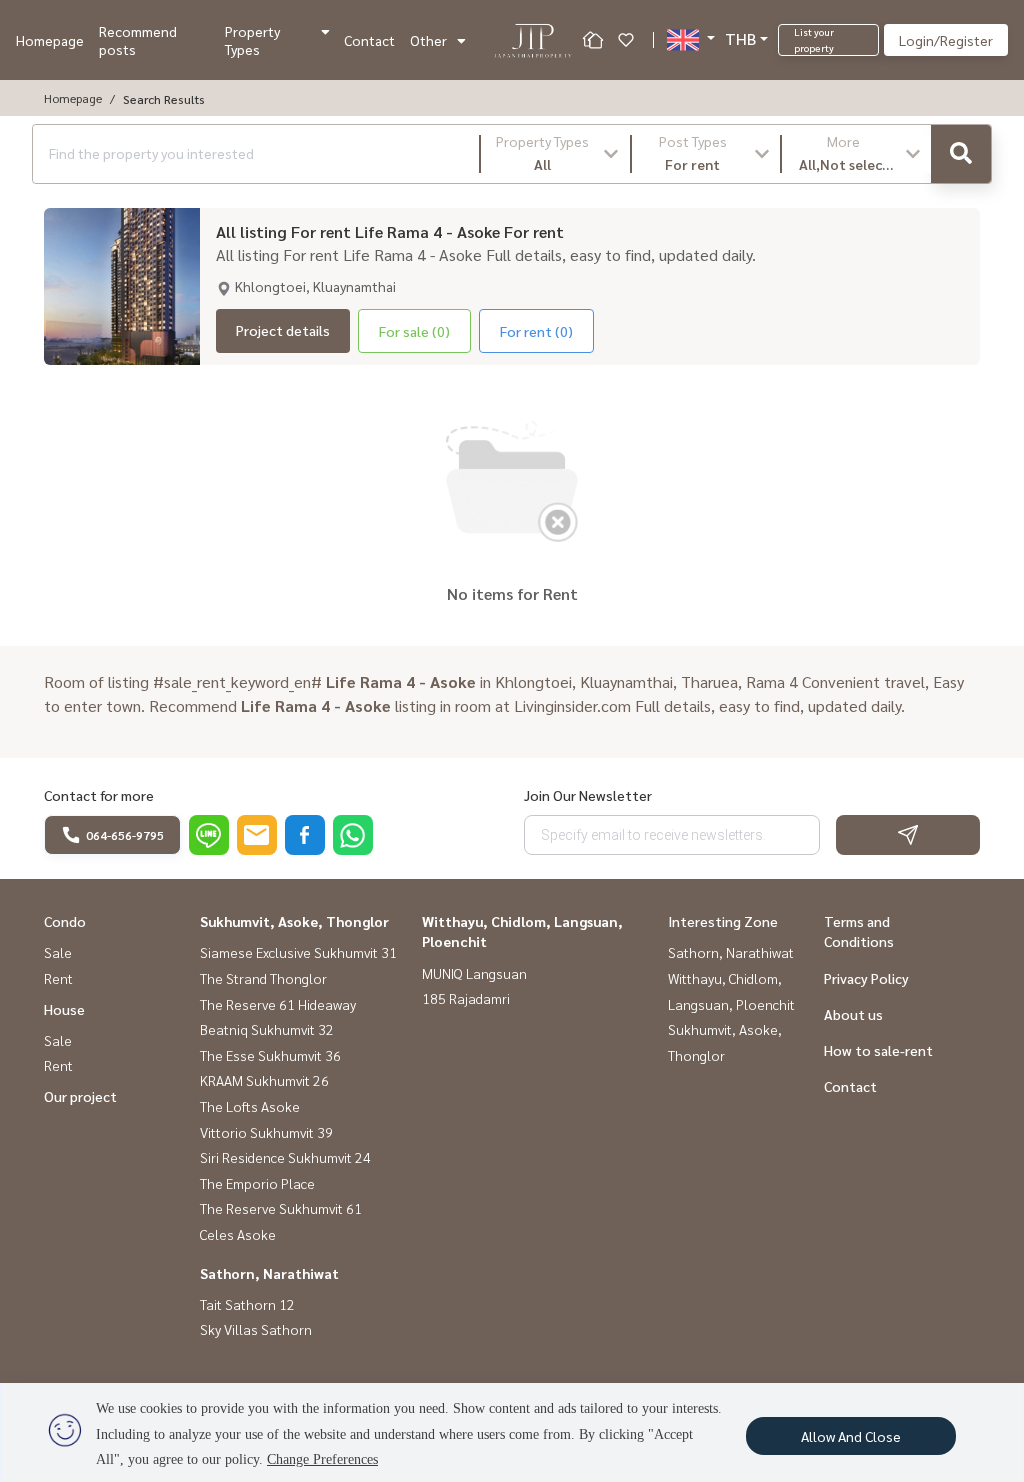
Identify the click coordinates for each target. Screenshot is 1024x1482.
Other (428, 40)
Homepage (50, 40)
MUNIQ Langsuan (474, 973)
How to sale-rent (878, 1050)
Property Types (252, 40)
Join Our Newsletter (588, 795)
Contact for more (99, 795)
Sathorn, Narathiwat (269, 1273)
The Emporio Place (257, 1183)
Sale (58, 952)
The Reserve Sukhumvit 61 (281, 1208)
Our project (80, 1096)
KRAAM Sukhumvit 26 (264, 1080)
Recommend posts (138, 40)
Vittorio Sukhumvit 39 (266, 1132)
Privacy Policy (866, 978)
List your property (814, 39)
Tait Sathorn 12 (247, 1304)
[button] (555, 154)
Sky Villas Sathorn (256, 1329)
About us (853, 1014)
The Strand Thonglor (263, 978)
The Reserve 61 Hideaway (278, 1004)
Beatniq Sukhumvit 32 (267, 1029)
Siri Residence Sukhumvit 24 (285, 1157)
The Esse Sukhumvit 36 (270, 1055)
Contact (369, 40)
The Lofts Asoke (250, 1106)
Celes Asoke (238, 1234)
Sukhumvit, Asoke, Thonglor (294, 921)
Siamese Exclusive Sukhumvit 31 (298, 952)
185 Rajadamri (466, 998)
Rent (58, 978)
